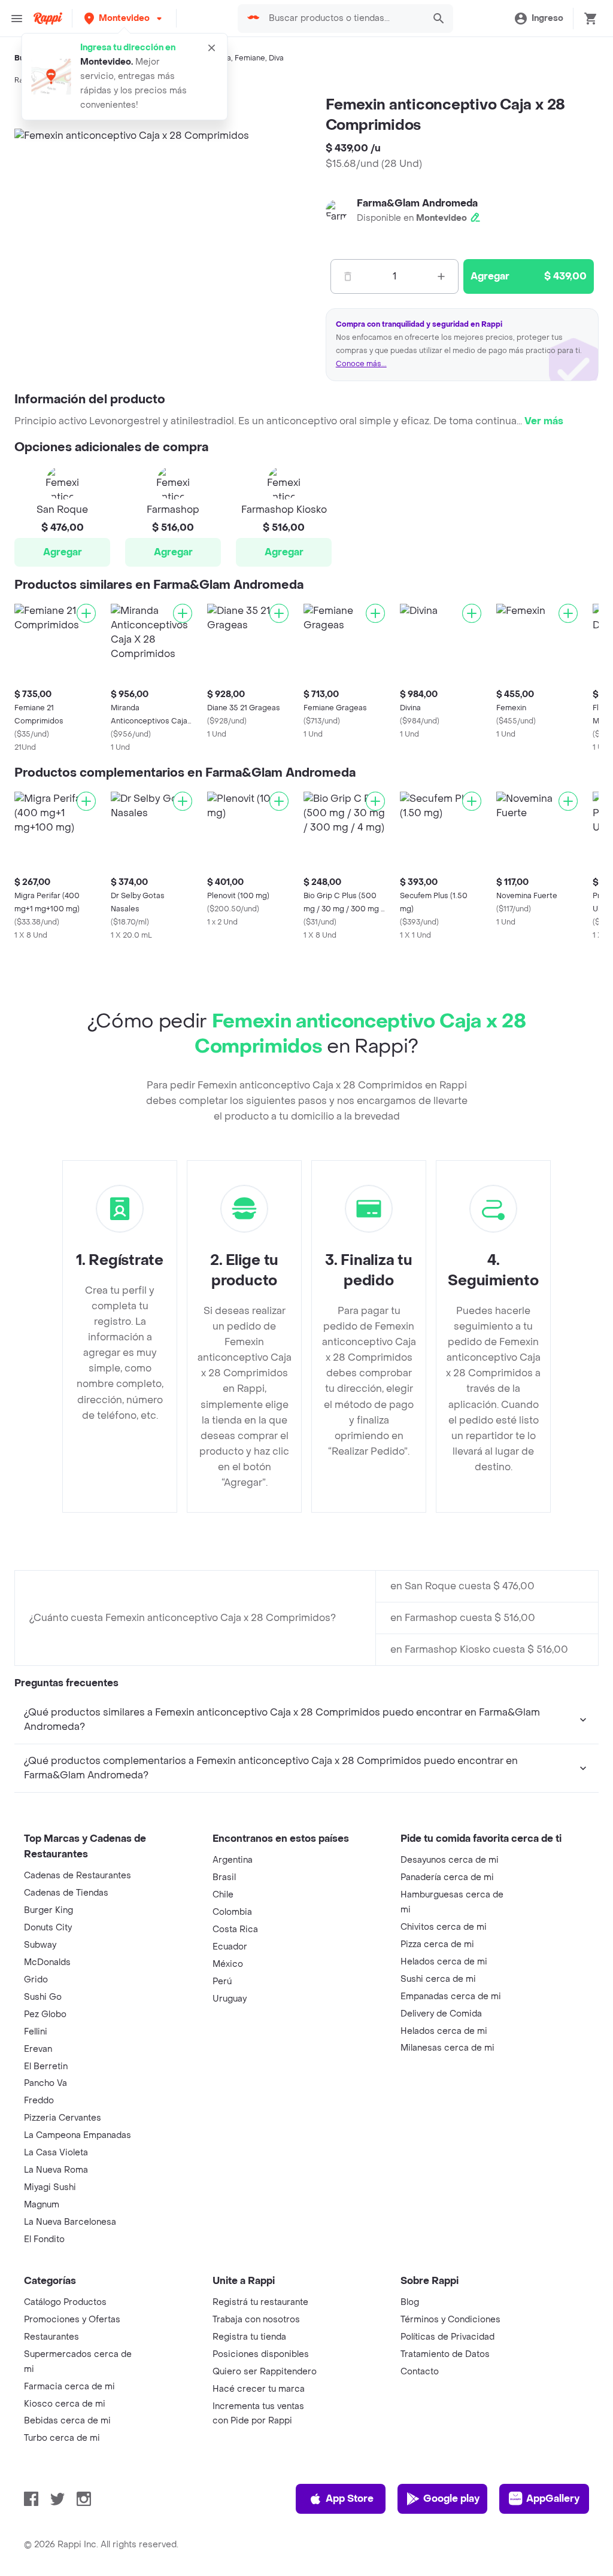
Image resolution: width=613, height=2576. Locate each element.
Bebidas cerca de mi (67, 2421)
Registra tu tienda (249, 2337)
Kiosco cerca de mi (65, 2404)
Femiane (250, 58)
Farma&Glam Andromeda (417, 203)
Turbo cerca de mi (62, 2438)
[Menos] (348, 276)
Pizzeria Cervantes (63, 2118)
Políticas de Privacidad (447, 2337)
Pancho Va (45, 2083)
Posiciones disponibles (261, 2354)
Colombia (232, 1912)
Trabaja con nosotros (256, 2320)
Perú (222, 1982)
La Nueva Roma (56, 2170)
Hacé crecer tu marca (259, 2389)
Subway (40, 1945)
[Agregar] (86, 613)
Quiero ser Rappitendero (265, 2372)
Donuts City (48, 1928)
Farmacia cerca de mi (69, 2387)
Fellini (36, 2032)
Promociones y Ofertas (72, 2320)
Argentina (233, 1860)
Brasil (224, 1877)
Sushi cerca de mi (438, 1979)
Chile (223, 1895)
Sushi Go (43, 1997)
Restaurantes (51, 2337)
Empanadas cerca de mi (451, 1996)
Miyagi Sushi (50, 2187)
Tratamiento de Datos (445, 2354)
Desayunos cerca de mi (450, 1860)
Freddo (39, 2101)
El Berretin (46, 2066)
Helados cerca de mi (444, 1962)
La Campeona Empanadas (78, 2135)
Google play (451, 2499)
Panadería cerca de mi (447, 1877)
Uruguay (230, 1999)
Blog (410, 2302)
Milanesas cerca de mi (447, 2048)
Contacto (420, 2372)
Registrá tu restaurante (260, 2302)
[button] (124, 18)
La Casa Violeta (56, 2153)
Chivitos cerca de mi (444, 1927)
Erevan (38, 2049)
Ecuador (230, 1947)
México (228, 1964)
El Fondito (44, 2239)
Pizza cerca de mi (437, 1944)
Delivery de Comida (441, 2014)
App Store (350, 2499)
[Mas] (441, 276)
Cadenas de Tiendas (66, 1893)
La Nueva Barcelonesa (70, 2222)
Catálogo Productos (65, 2302)
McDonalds (47, 1962)
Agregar (63, 552)
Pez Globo (45, 2014)
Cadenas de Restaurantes (78, 1876)
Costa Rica (235, 1929)
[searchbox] (343, 19)
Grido (36, 1980)
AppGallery (553, 2499)
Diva (276, 58)
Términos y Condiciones (450, 2320)
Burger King (48, 1910)
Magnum (42, 2205)
